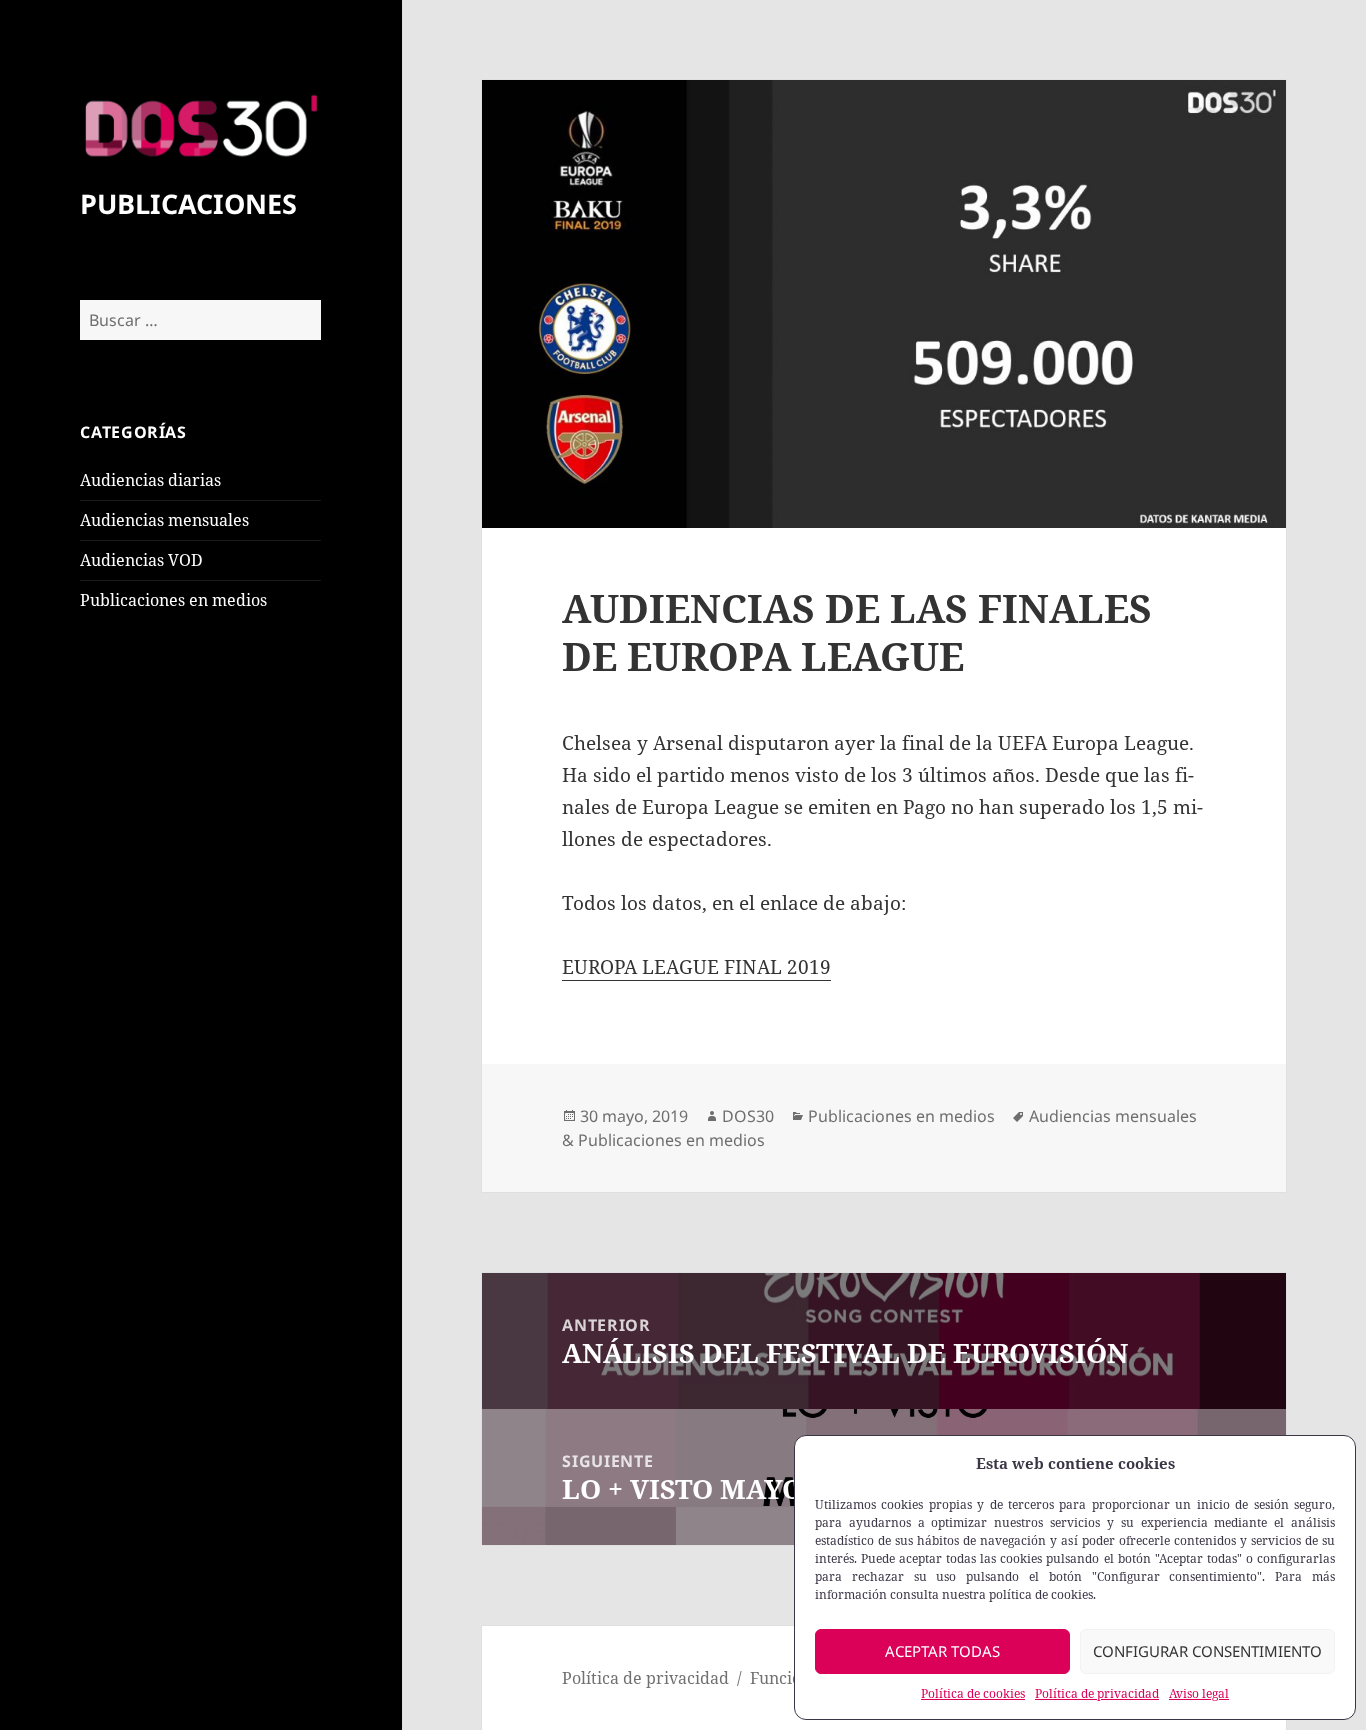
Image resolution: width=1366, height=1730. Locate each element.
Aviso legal (1199, 1693)
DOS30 (748, 1116)
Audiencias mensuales (164, 520)
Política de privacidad (1097, 1693)
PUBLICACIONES (188, 203)
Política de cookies (973, 1693)
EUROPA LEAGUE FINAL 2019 (696, 967)
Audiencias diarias (150, 480)
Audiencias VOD (141, 560)
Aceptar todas (942, 1651)
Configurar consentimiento (1207, 1651)
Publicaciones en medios (173, 600)
